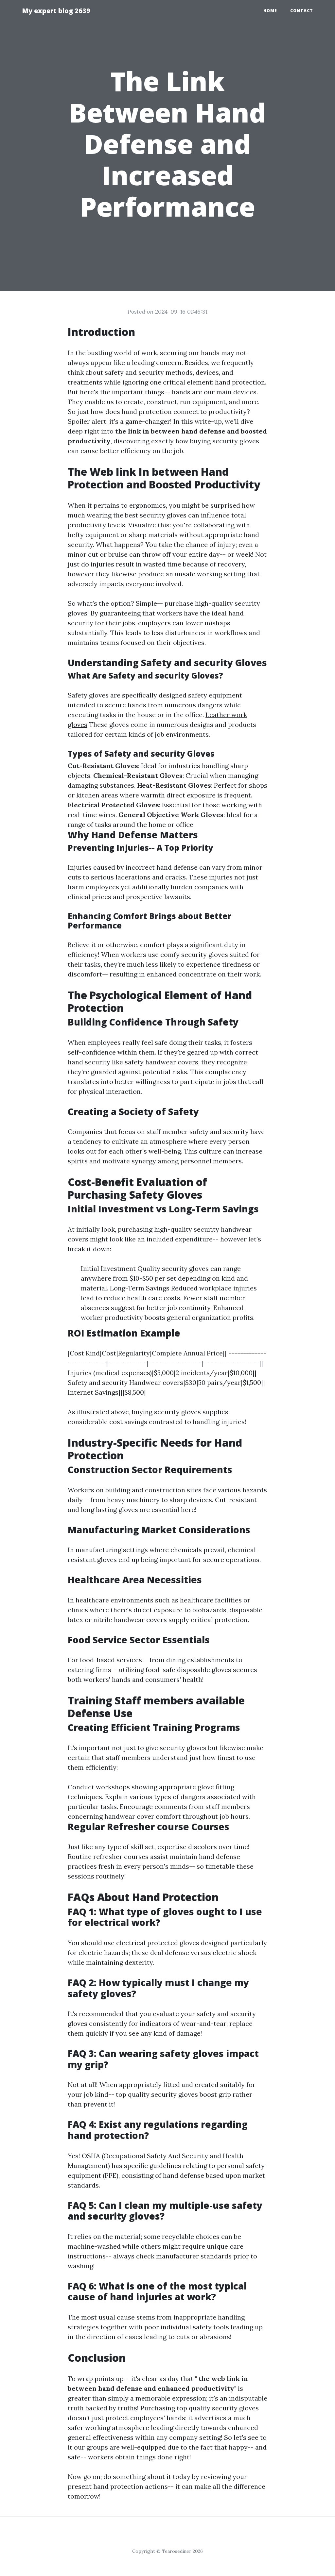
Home (270, 11)
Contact (302, 11)
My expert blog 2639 (56, 11)
